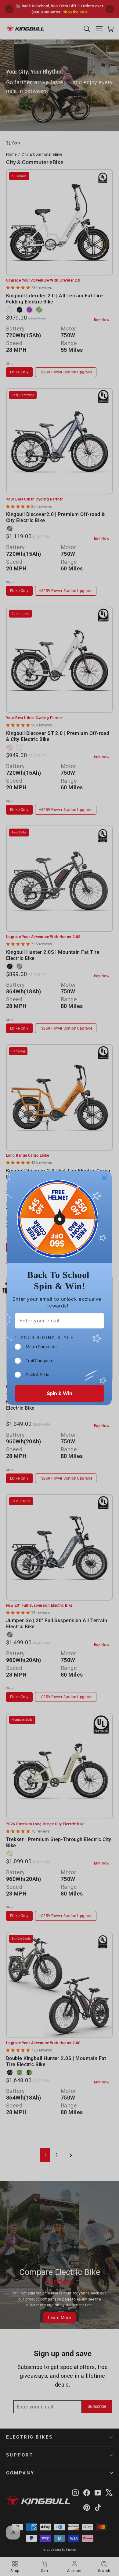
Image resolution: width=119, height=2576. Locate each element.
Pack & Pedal (38, 1375)
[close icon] (104, 1178)
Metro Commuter (42, 1347)
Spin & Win (60, 1393)
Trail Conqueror (40, 1361)
